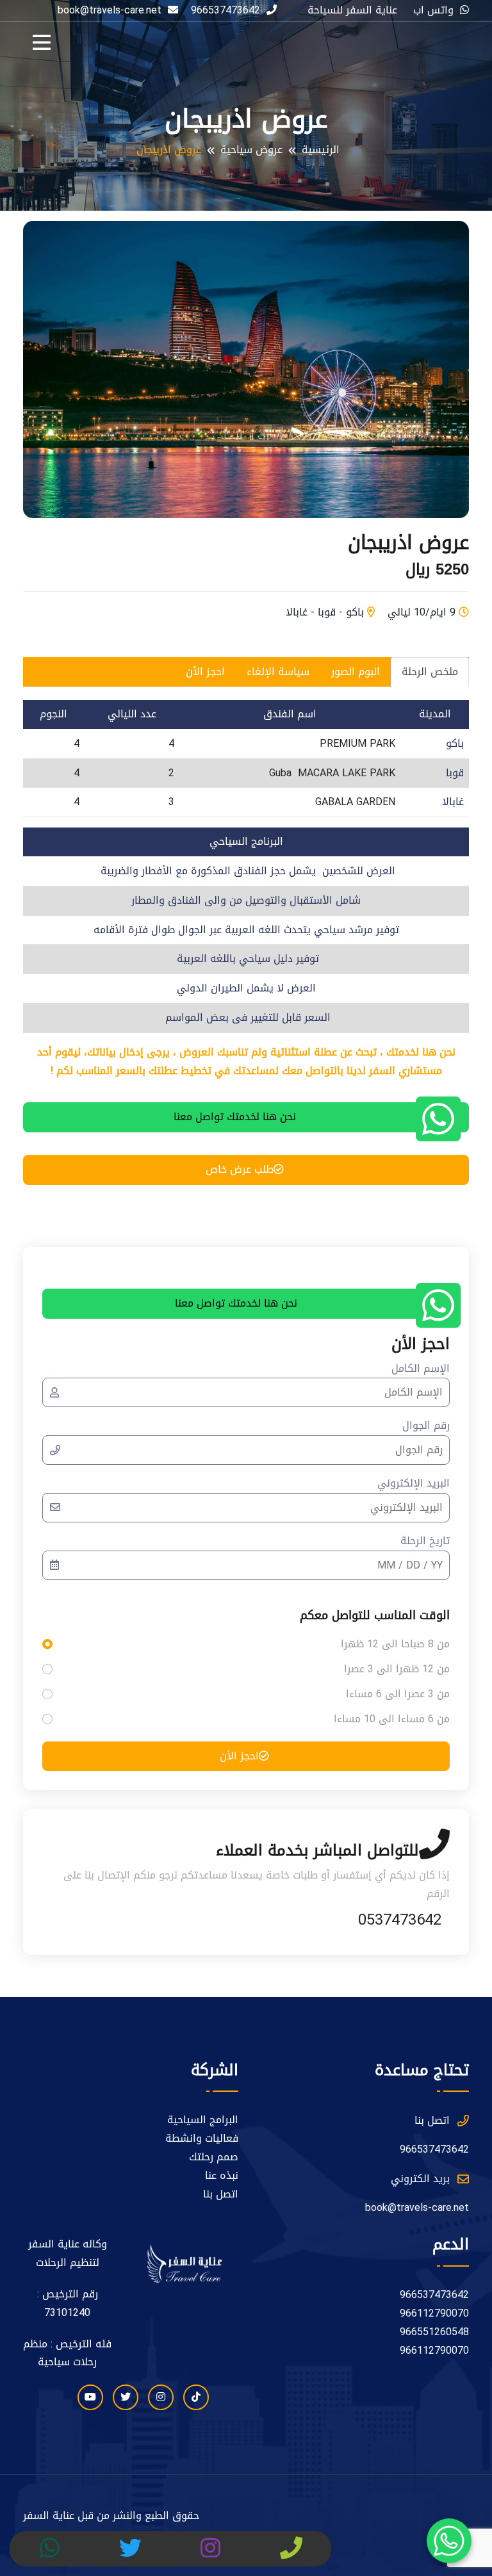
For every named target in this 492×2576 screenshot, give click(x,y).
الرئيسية (321, 150)
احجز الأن (239, 1756)
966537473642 (225, 11)
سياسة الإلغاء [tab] (278, 672)
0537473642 (400, 1920)
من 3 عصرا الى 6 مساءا (398, 1694)
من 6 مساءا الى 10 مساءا (392, 1719)
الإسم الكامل (421, 1369)
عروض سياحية (251, 150)
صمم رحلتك (214, 2157)
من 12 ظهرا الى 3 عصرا (397, 1669)
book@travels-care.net (417, 2208)
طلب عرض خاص (240, 1169)
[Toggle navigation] (45, 46)
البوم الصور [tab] (356, 672)
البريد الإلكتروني (414, 1484)
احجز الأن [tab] (205, 672)
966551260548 (434, 2332)
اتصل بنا (221, 2195)
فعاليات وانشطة (202, 2139)
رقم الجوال (426, 1426)
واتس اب (433, 11)
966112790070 (434, 2314)
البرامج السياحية (203, 2120)
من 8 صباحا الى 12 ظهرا (395, 1644)
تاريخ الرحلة (425, 1541)
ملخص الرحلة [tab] (430, 672)
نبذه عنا (222, 2176)
